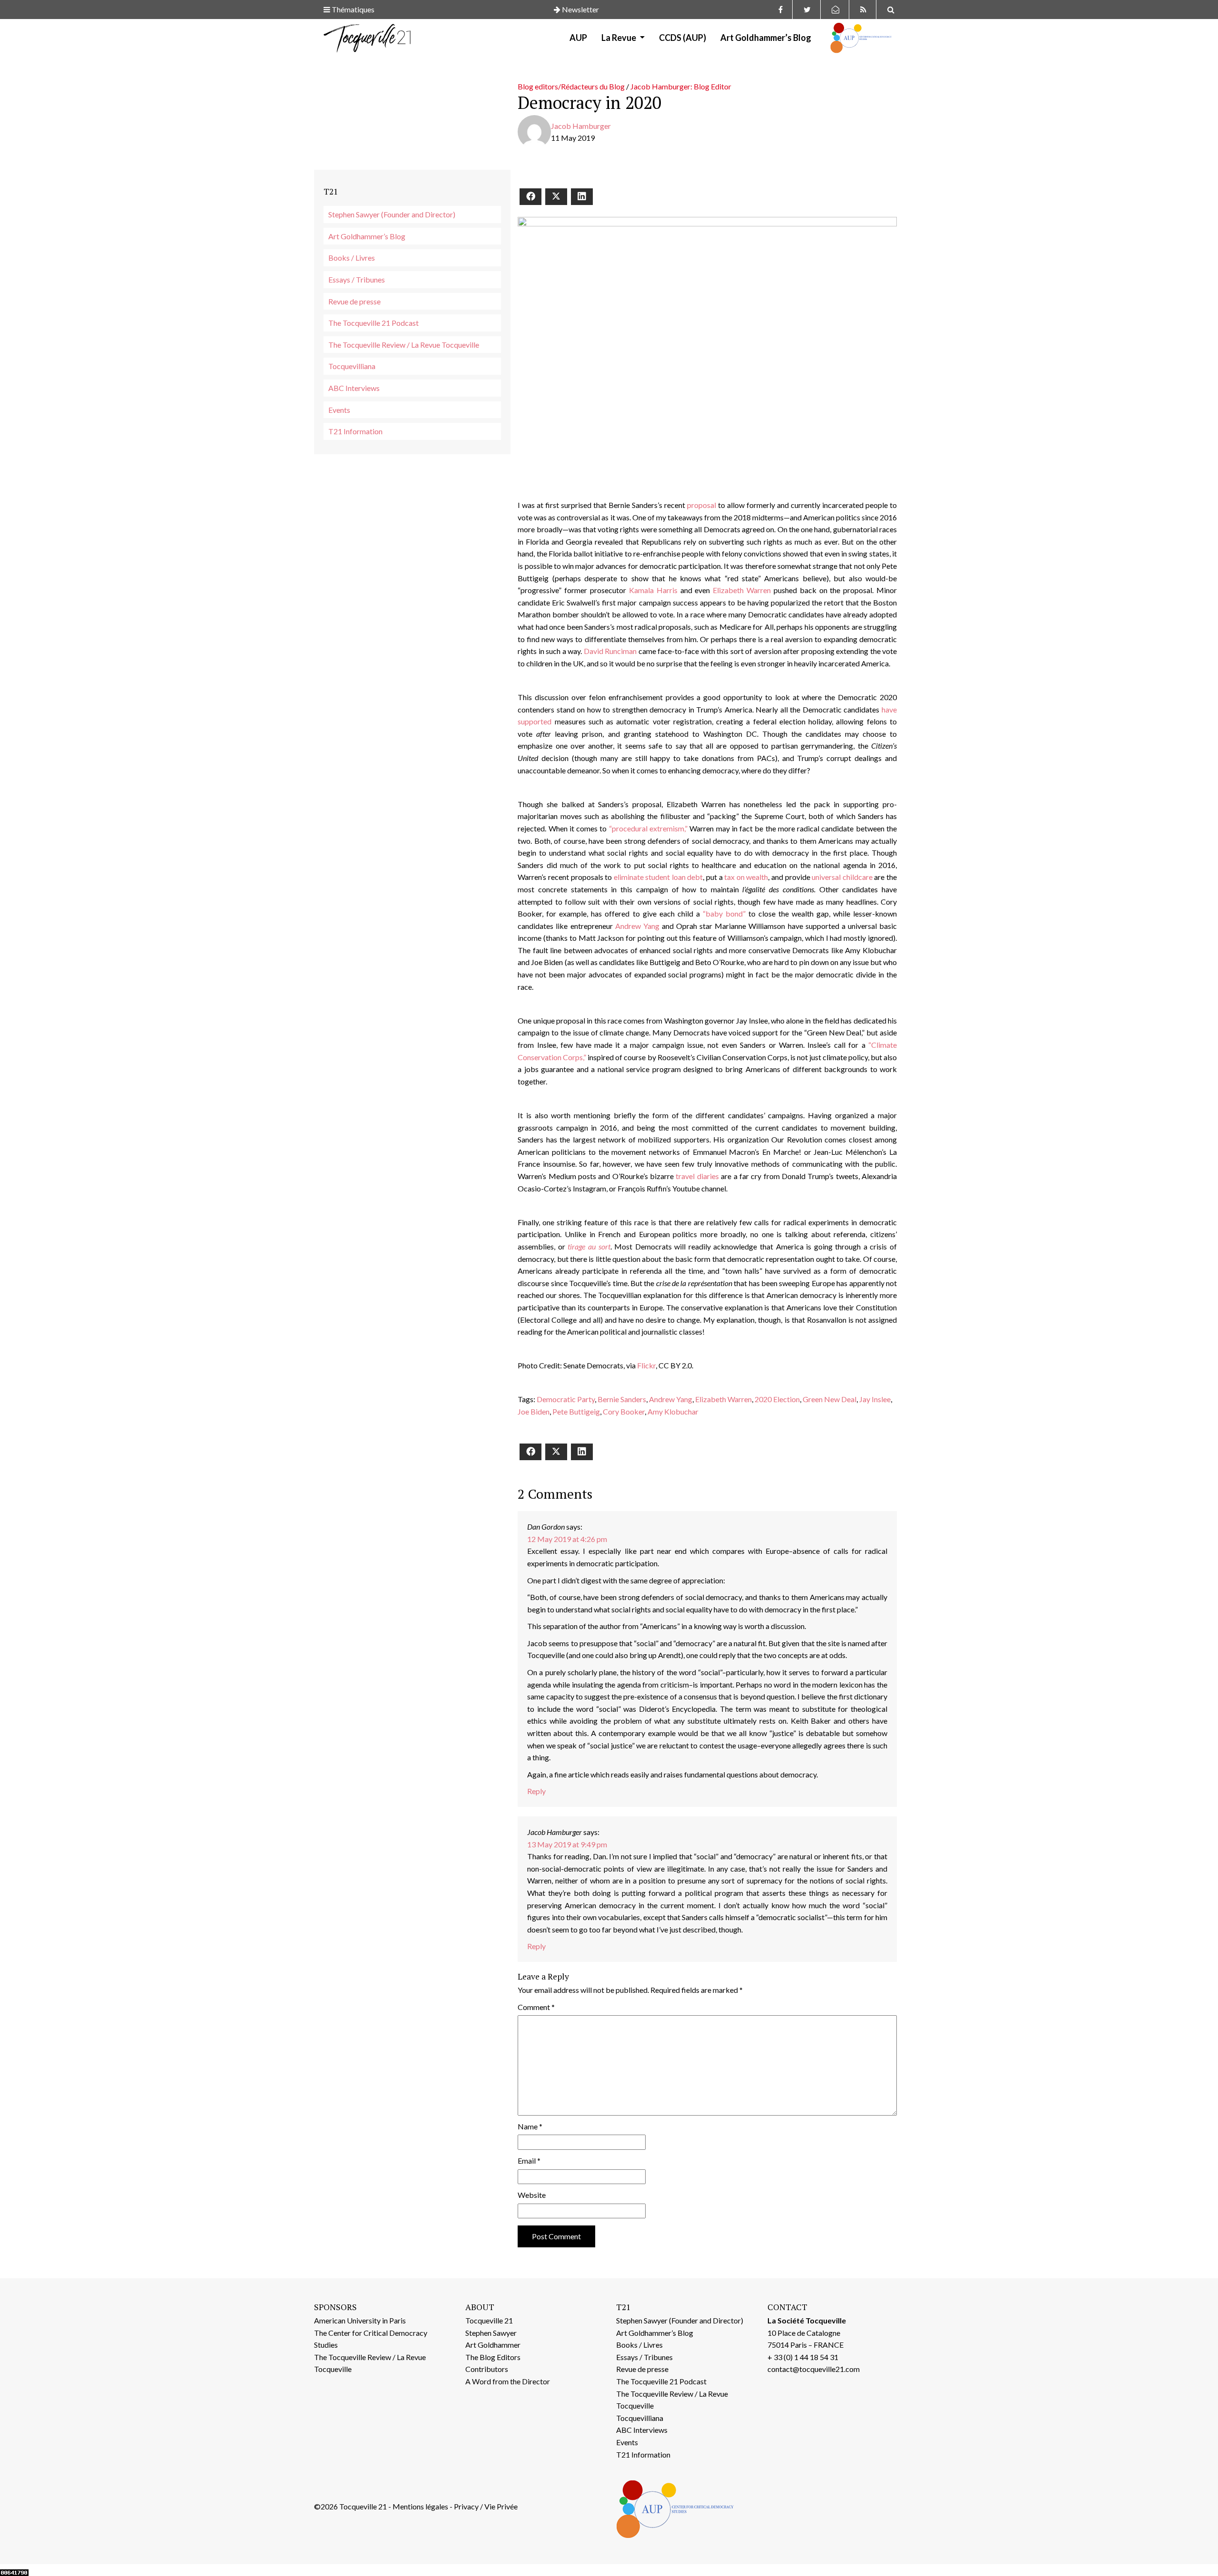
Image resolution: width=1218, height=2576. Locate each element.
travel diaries (697, 1176)
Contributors (487, 2369)
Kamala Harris (653, 590)
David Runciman (610, 651)
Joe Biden (534, 1411)
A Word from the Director (508, 2381)
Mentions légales (420, 2506)
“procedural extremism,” (648, 828)
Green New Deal (830, 1399)
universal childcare (842, 877)
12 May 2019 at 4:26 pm (567, 1539)
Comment (536, 2007)
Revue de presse (354, 301)
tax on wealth (746, 877)
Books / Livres (352, 258)
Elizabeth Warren (742, 590)
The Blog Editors (493, 2357)
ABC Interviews (354, 388)
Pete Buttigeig (576, 1411)
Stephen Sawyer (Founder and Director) (392, 214)
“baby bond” (724, 913)
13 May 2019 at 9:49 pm (567, 1844)
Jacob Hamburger (581, 126)
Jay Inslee (875, 1399)
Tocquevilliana (352, 366)
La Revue (619, 38)
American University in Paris (360, 2320)
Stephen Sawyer (491, 2333)
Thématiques (352, 9)
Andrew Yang (637, 926)
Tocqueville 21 (489, 2320)
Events (339, 410)
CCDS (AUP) (683, 38)
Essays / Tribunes (357, 279)
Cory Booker (624, 1411)
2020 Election (777, 1399)
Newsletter (580, 9)
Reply (536, 1791)
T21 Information (355, 431)
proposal (702, 505)
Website (532, 2195)
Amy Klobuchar (673, 1411)
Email (529, 2161)
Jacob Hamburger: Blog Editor (681, 86)
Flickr (646, 1365)
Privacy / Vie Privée (486, 2506)
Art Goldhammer (493, 2345)
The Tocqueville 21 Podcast (373, 323)
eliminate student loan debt (658, 877)
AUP (578, 38)
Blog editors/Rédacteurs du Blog (571, 86)
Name (530, 2126)
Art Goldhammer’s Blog (766, 38)
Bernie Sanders (622, 1399)
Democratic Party (566, 1399)
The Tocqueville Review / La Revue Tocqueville (404, 345)
